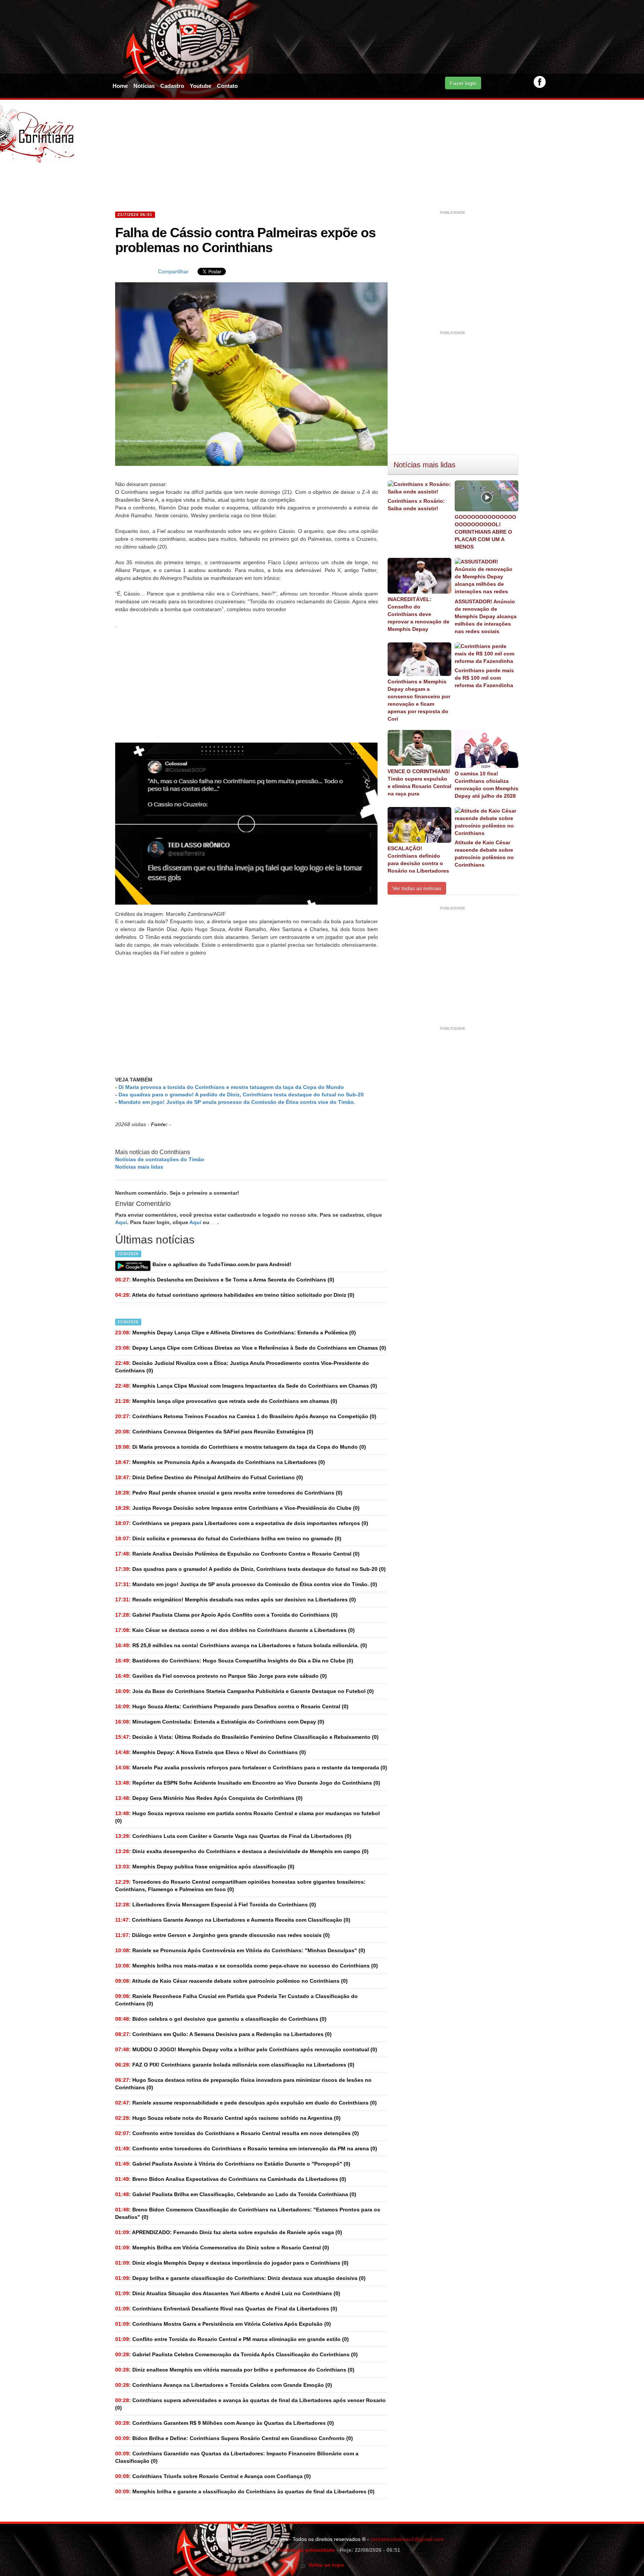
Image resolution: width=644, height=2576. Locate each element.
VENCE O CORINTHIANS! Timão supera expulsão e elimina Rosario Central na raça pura (419, 782)
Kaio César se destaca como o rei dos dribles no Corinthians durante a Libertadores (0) (235, 1630)
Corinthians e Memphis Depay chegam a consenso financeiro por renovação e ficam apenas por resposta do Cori (419, 700)
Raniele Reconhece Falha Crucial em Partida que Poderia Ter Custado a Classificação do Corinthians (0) (236, 2000)
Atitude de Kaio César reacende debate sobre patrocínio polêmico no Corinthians (484, 854)
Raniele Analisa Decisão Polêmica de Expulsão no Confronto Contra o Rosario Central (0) (237, 1554)
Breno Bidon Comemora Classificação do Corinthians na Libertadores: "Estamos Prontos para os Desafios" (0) (248, 2213)
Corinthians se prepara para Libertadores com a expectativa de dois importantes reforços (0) (242, 1523)
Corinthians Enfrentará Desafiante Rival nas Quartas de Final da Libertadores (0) (226, 2309)
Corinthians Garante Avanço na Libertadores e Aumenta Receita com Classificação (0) (233, 1920)
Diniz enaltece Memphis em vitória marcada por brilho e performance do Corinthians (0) (235, 2370)
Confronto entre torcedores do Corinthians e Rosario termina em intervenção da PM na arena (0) (246, 2148)
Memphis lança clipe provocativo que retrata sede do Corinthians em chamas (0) (226, 1401)
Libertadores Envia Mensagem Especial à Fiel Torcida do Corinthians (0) (216, 1905)
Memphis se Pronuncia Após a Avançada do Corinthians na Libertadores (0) (220, 1462)
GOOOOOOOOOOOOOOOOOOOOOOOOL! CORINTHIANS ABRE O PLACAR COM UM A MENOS (485, 532)
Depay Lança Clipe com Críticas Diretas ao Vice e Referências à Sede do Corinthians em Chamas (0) (251, 1348)
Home (120, 86)
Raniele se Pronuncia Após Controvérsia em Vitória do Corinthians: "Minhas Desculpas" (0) (240, 1950)
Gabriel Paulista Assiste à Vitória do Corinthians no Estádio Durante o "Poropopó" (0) (233, 2164)
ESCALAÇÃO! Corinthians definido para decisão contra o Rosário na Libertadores (418, 860)
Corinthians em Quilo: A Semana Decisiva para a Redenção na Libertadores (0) (223, 2034)
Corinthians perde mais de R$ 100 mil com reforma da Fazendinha (484, 678)
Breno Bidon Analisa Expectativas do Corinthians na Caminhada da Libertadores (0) (231, 2179)
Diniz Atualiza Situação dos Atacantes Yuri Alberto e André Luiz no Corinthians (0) (228, 2293)
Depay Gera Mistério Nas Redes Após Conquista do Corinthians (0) (209, 1798)
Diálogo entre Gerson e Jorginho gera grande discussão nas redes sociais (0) (222, 1935)
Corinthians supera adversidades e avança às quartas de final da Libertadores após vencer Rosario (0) (250, 2404)
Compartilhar (173, 271)
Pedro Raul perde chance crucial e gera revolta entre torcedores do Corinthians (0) (229, 1493)
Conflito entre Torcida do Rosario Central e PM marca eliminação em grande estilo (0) (232, 2339)
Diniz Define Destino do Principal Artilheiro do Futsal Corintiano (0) (209, 1477)
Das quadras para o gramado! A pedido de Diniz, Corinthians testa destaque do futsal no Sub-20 (241, 1095)
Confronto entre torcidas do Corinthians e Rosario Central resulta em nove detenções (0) (237, 2133)
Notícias (144, 86)
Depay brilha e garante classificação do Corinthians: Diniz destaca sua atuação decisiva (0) (240, 2278)
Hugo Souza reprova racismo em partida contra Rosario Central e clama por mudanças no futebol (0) (247, 1817)
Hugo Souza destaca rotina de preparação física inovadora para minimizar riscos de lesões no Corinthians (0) (243, 2084)
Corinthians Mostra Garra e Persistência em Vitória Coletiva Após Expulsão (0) (223, 2324)
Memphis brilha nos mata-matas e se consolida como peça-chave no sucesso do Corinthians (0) (247, 1966)
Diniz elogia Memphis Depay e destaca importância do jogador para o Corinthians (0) (232, 2263)
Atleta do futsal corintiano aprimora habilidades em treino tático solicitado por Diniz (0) (235, 1295)
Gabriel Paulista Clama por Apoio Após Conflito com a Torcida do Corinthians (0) (226, 1615)
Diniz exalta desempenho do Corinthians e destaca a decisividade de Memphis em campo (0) (242, 1851)
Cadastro (172, 86)
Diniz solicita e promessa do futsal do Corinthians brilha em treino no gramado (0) (228, 1538)
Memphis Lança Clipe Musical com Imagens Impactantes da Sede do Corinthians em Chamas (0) (246, 1386)
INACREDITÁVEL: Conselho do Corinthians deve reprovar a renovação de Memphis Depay (419, 614)
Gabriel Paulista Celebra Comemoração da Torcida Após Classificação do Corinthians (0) (236, 2354)
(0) (241, 1447)
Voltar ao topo (325, 2565)
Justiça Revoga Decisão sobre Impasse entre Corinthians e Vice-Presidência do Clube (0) (237, 1508)
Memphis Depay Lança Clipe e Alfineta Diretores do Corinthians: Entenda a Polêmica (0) (236, 1333)
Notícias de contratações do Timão (160, 1159)
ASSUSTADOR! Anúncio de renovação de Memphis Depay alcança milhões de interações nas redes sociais (486, 616)
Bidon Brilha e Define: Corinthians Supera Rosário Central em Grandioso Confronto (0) (234, 2438)
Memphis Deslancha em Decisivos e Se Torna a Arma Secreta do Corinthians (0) (225, 1280)
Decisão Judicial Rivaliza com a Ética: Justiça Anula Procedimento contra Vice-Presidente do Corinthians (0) (242, 1367)
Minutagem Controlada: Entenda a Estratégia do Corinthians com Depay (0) (220, 1722)
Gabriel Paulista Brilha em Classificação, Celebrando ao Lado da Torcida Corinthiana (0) (236, 2194)
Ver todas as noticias (417, 888)
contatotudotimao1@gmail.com (407, 2539)
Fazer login (463, 83)
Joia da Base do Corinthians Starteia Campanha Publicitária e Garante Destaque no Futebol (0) (244, 1691)
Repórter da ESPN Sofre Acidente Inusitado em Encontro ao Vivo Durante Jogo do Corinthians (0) (248, 1783)
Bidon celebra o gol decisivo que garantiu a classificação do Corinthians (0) (221, 2019)
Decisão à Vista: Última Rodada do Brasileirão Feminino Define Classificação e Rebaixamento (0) (247, 1737)
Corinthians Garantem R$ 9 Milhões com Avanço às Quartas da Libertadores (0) (225, 2423)
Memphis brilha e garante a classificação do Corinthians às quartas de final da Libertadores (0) (245, 2491)
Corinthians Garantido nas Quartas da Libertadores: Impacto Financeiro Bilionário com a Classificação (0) (237, 2457)
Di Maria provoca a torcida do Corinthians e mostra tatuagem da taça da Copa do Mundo (231, 1087)
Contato (227, 86)
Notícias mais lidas (139, 1167)
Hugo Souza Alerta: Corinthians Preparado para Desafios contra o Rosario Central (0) (232, 1706)
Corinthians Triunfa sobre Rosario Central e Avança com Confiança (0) (213, 2476)
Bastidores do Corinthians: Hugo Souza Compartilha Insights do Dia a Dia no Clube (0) (234, 1661)
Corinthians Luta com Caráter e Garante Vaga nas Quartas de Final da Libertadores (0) (233, 1836)
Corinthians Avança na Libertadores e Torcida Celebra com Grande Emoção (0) (224, 2385)
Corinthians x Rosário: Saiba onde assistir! (416, 505)
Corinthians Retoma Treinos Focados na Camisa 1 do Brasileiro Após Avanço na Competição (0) (246, 1416)
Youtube (201, 86)
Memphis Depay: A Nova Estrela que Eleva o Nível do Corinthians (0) (211, 1752)
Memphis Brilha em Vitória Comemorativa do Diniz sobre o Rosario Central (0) (222, 2248)
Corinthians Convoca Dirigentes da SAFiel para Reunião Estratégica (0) (214, 1432)
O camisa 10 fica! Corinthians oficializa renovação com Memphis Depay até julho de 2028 (487, 785)
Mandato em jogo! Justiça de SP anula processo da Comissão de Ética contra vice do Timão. (237, 1102)
